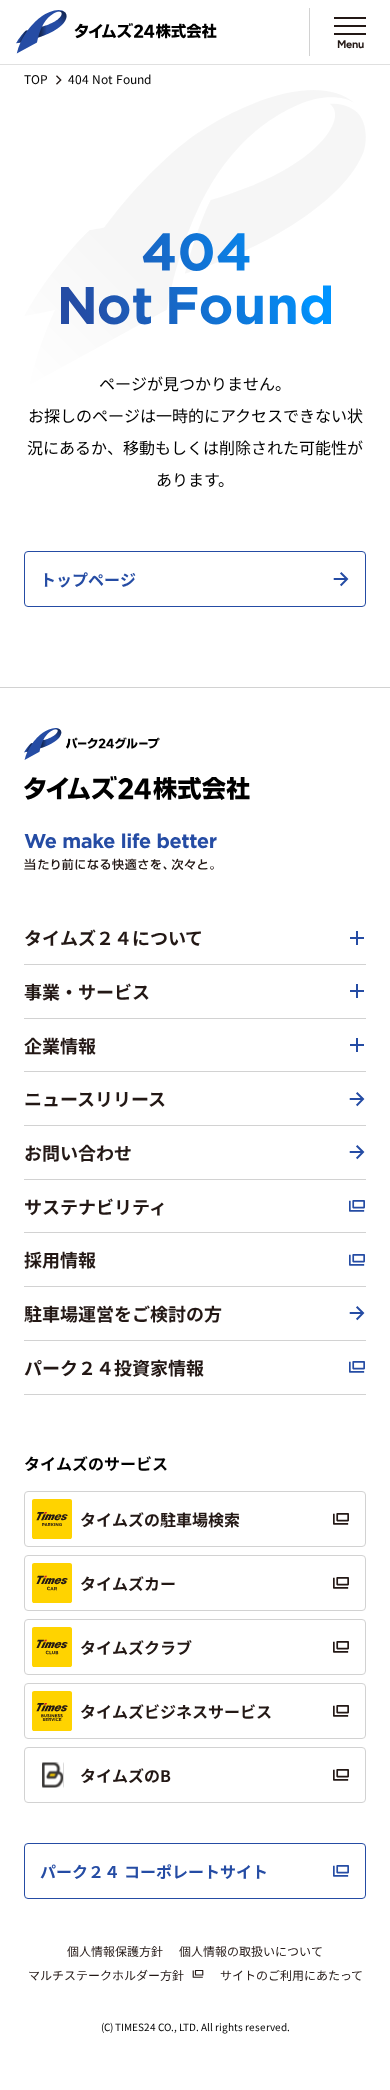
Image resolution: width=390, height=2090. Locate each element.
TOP (36, 78)
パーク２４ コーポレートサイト (154, 1871)
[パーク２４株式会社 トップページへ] (92, 751)
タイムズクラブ (136, 1647)
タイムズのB (125, 1775)
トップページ (88, 579)
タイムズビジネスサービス (176, 1711)
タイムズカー (128, 1583)
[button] (195, 938)
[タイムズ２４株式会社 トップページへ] (116, 45)
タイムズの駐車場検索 (160, 1519)
